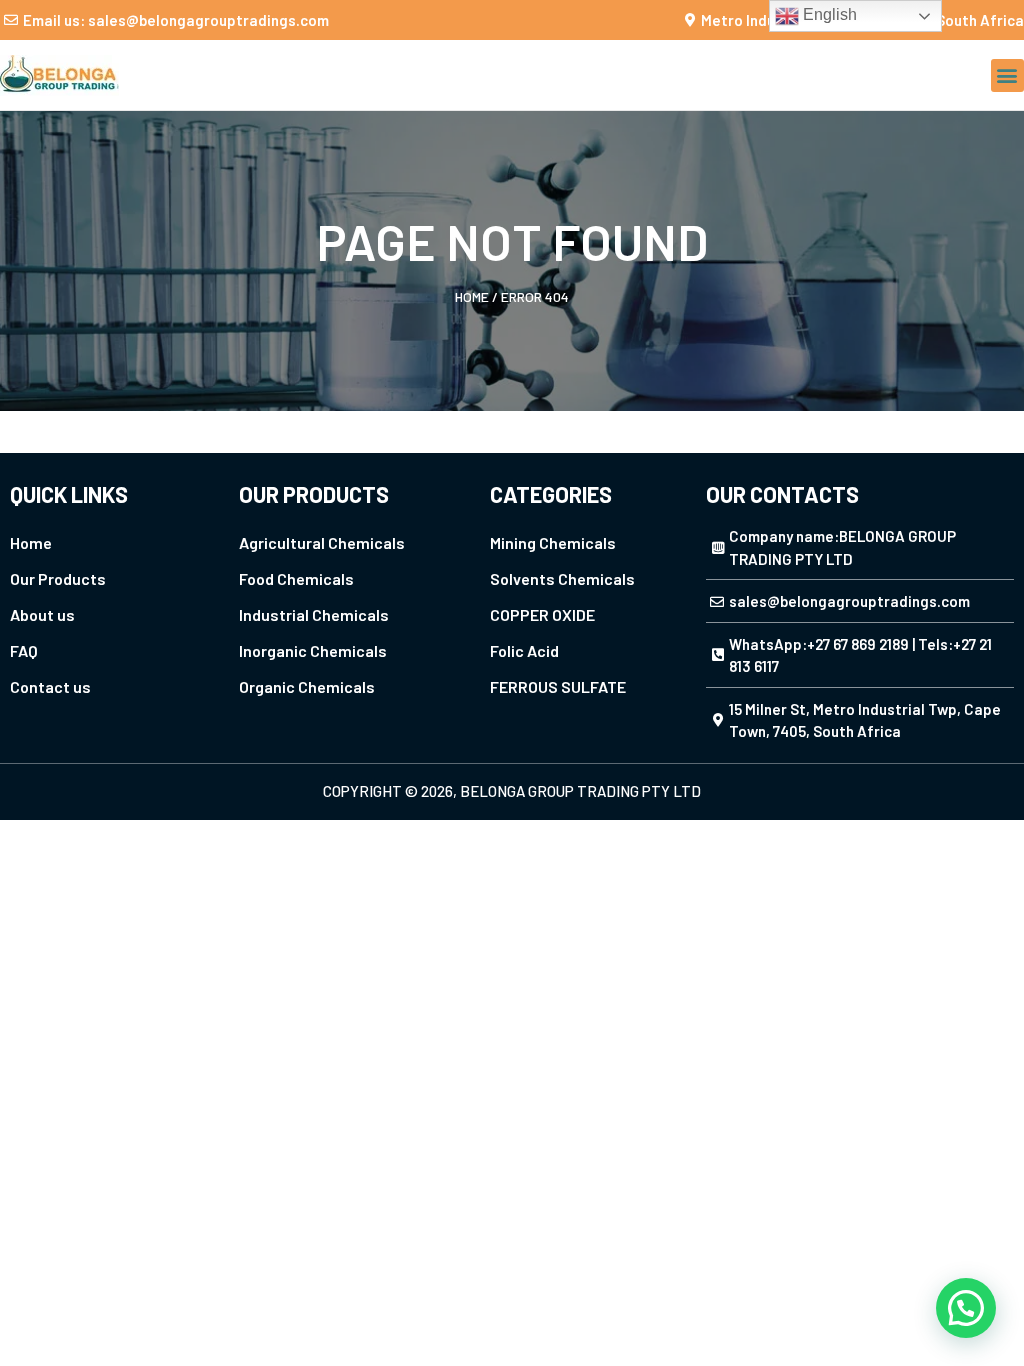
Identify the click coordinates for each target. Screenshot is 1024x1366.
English (828, 14)
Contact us (50, 686)
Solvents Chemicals (562, 578)
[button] (1007, 75)
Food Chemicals (296, 578)
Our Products (58, 578)
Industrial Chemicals (314, 614)
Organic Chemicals (307, 686)
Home (472, 296)
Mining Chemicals (553, 542)
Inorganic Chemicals (313, 650)
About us (42, 614)
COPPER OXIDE (542, 614)
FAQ (24, 650)
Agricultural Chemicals (322, 542)
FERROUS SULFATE (558, 686)
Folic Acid (524, 650)
